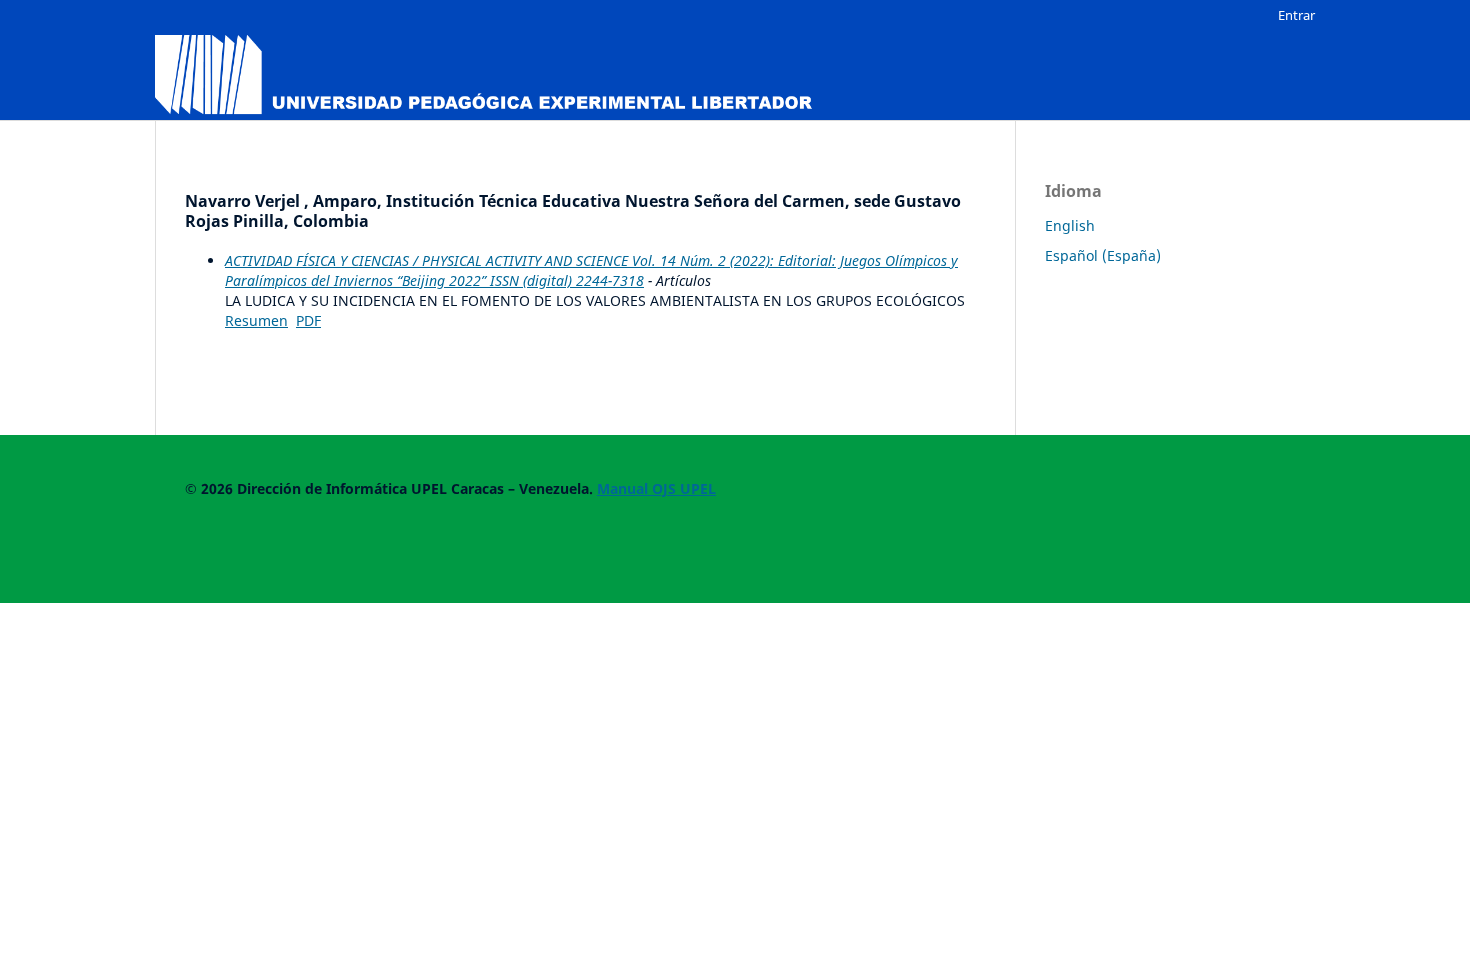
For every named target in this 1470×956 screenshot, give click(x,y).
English (1070, 225)
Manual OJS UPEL (656, 488)
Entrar (1296, 15)
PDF (308, 320)
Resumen (256, 320)
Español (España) (1103, 255)
